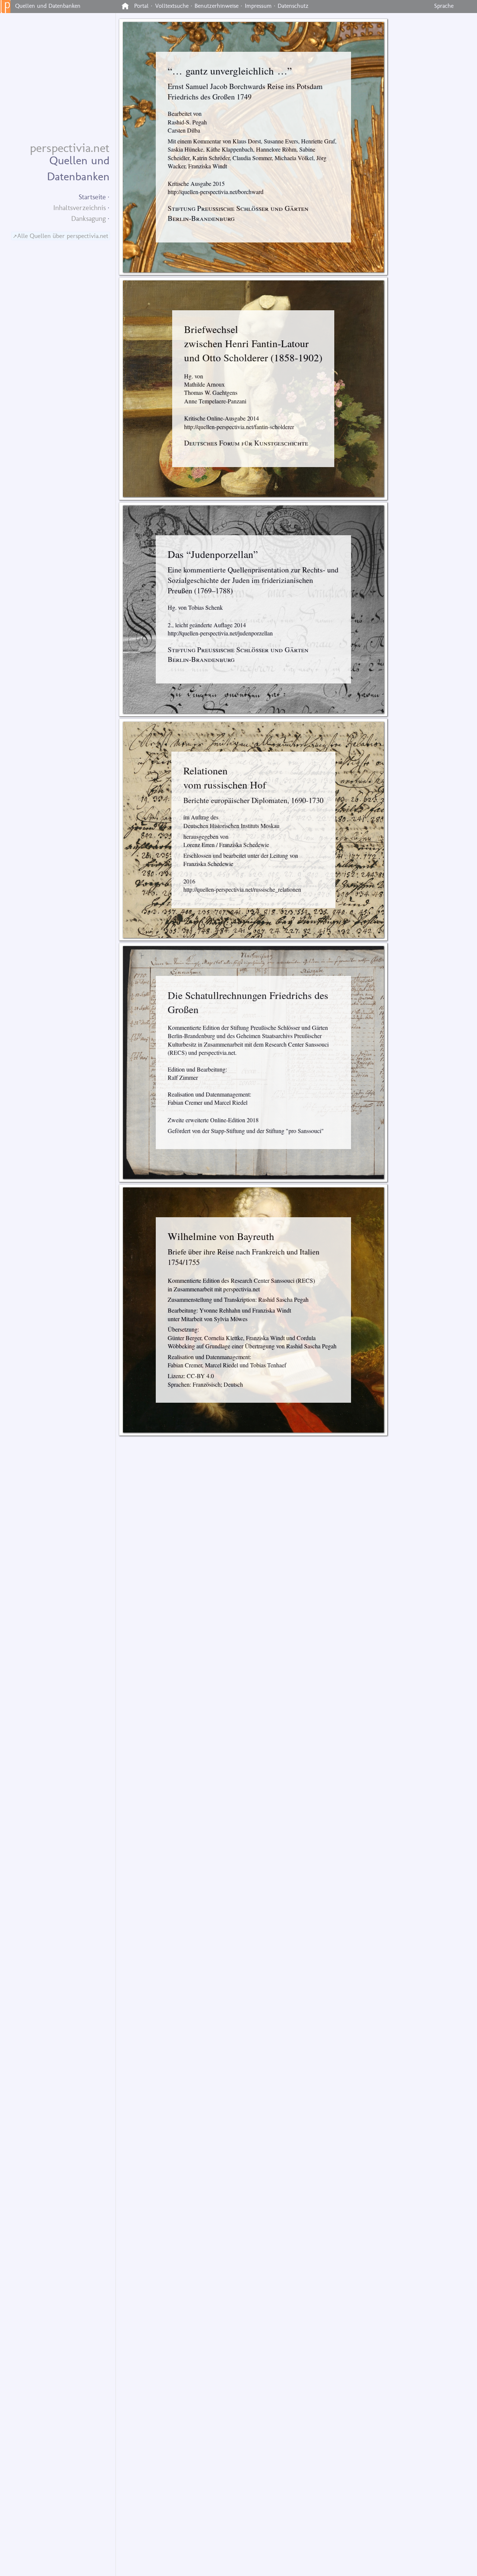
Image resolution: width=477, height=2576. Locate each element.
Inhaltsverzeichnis (80, 208)
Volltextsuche (172, 6)
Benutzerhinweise (217, 6)
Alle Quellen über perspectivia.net (63, 236)
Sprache (444, 6)
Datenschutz (293, 6)
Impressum (258, 6)
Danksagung (89, 218)
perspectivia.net (70, 148)
